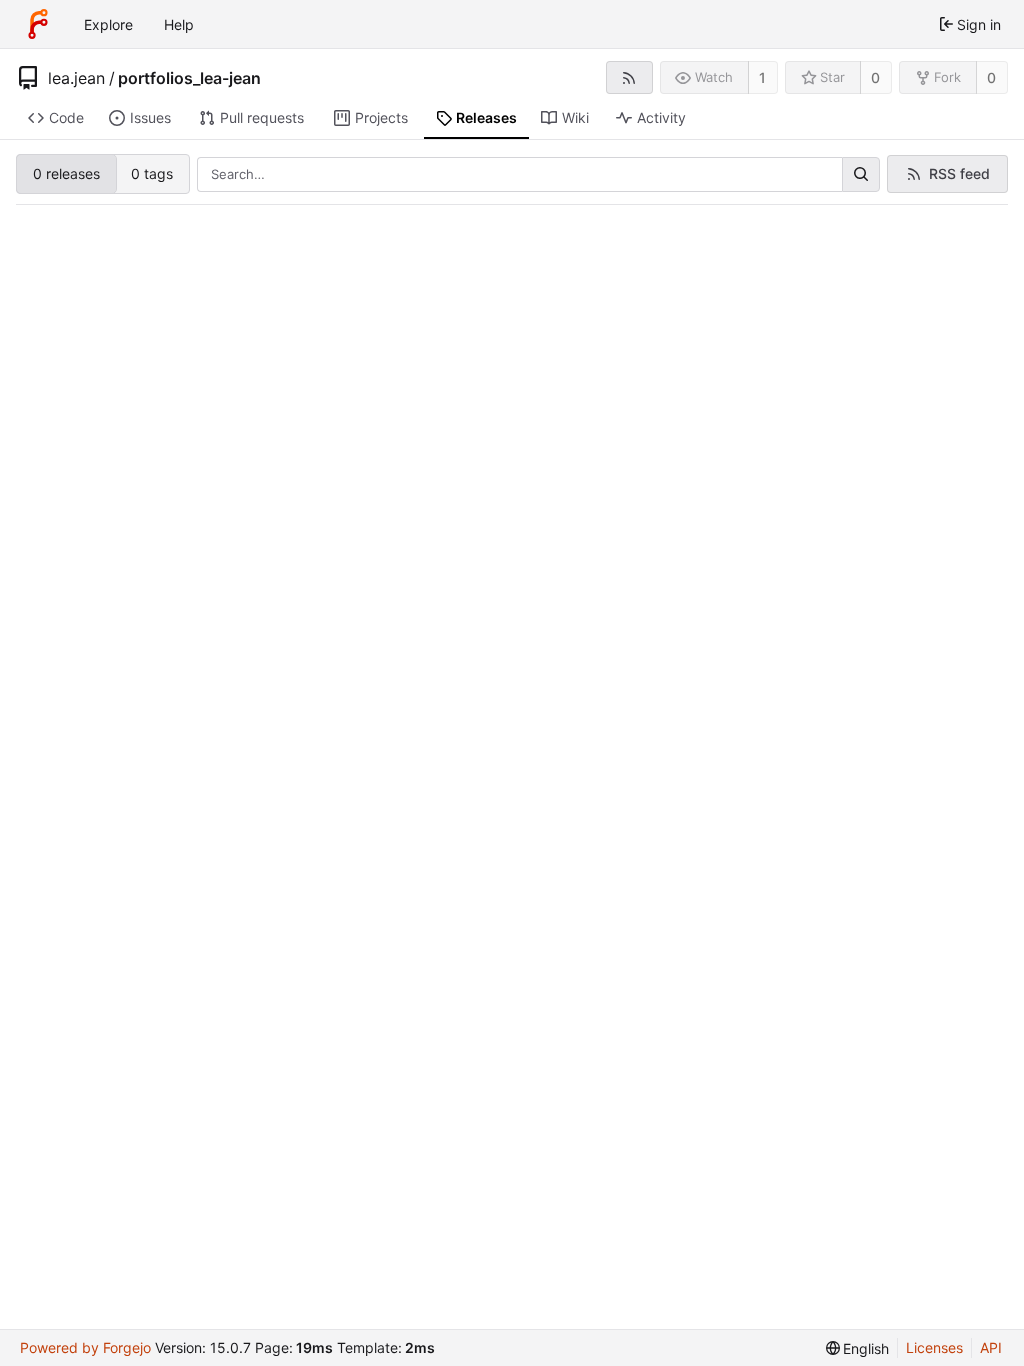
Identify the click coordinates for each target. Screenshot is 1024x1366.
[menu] (858, 1348)
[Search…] (861, 175)
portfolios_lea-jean (189, 78)
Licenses (934, 1347)
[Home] (38, 24)
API (991, 1347)
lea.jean (76, 78)
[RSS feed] (629, 77)
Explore (108, 24)
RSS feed (959, 173)
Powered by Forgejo (85, 1347)
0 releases (66, 173)
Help (179, 24)
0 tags (152, 173)
